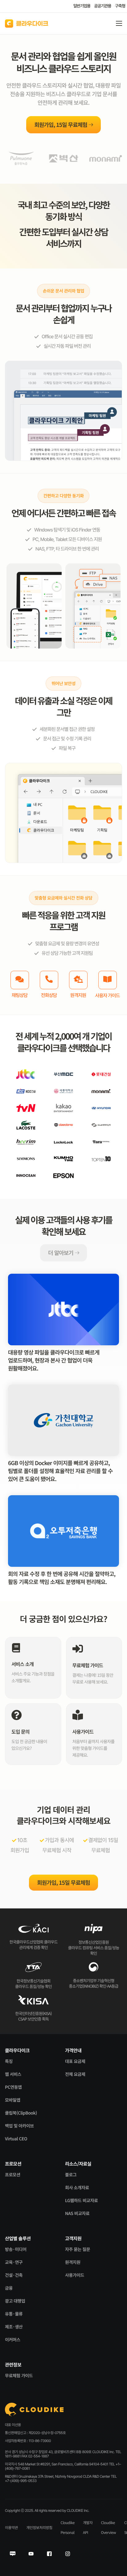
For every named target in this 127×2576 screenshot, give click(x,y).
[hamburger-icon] (119, 23)
